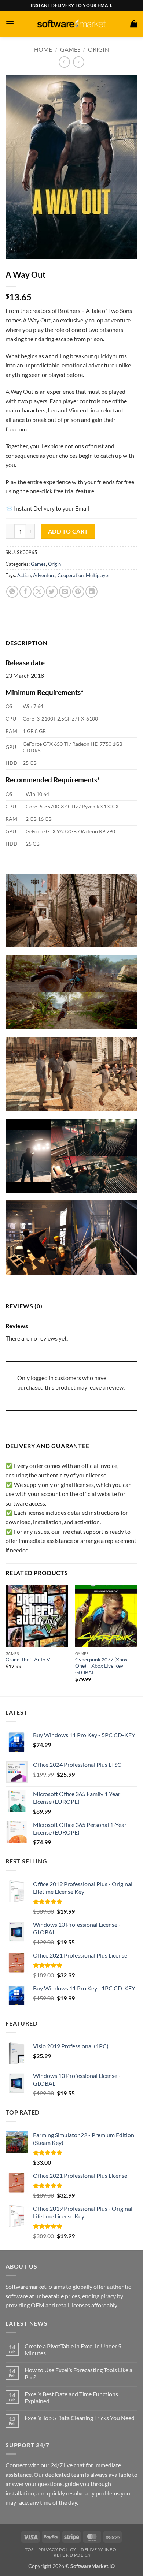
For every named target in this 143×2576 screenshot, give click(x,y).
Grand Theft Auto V (28, 1660)
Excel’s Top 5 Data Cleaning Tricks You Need (80, 2418)
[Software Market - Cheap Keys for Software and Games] (71, 24)
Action (24, 575)
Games (70, 49)
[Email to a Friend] (65, 592)
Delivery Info (98, 2549)
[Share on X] (39, 592)
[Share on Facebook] (25, 592)
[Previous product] (79, 62)
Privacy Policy (57, 2549)
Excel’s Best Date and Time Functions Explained (71, 2397)
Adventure (44, 575)
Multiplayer (98, 575)
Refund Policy (72, 2555)
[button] (10, 24)
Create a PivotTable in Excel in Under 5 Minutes (73, 2349)
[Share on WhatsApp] (12, 592)
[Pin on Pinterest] (78, 592)
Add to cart (68, 531)
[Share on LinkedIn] (91, 592)
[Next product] (64, 62)
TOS (29, 2549)
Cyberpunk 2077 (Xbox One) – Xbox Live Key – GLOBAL (101, 1666)
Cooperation (71, 575)
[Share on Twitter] (52, 592)
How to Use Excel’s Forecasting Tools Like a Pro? (78, 2373)
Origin (98, 49)
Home (43, 49)
